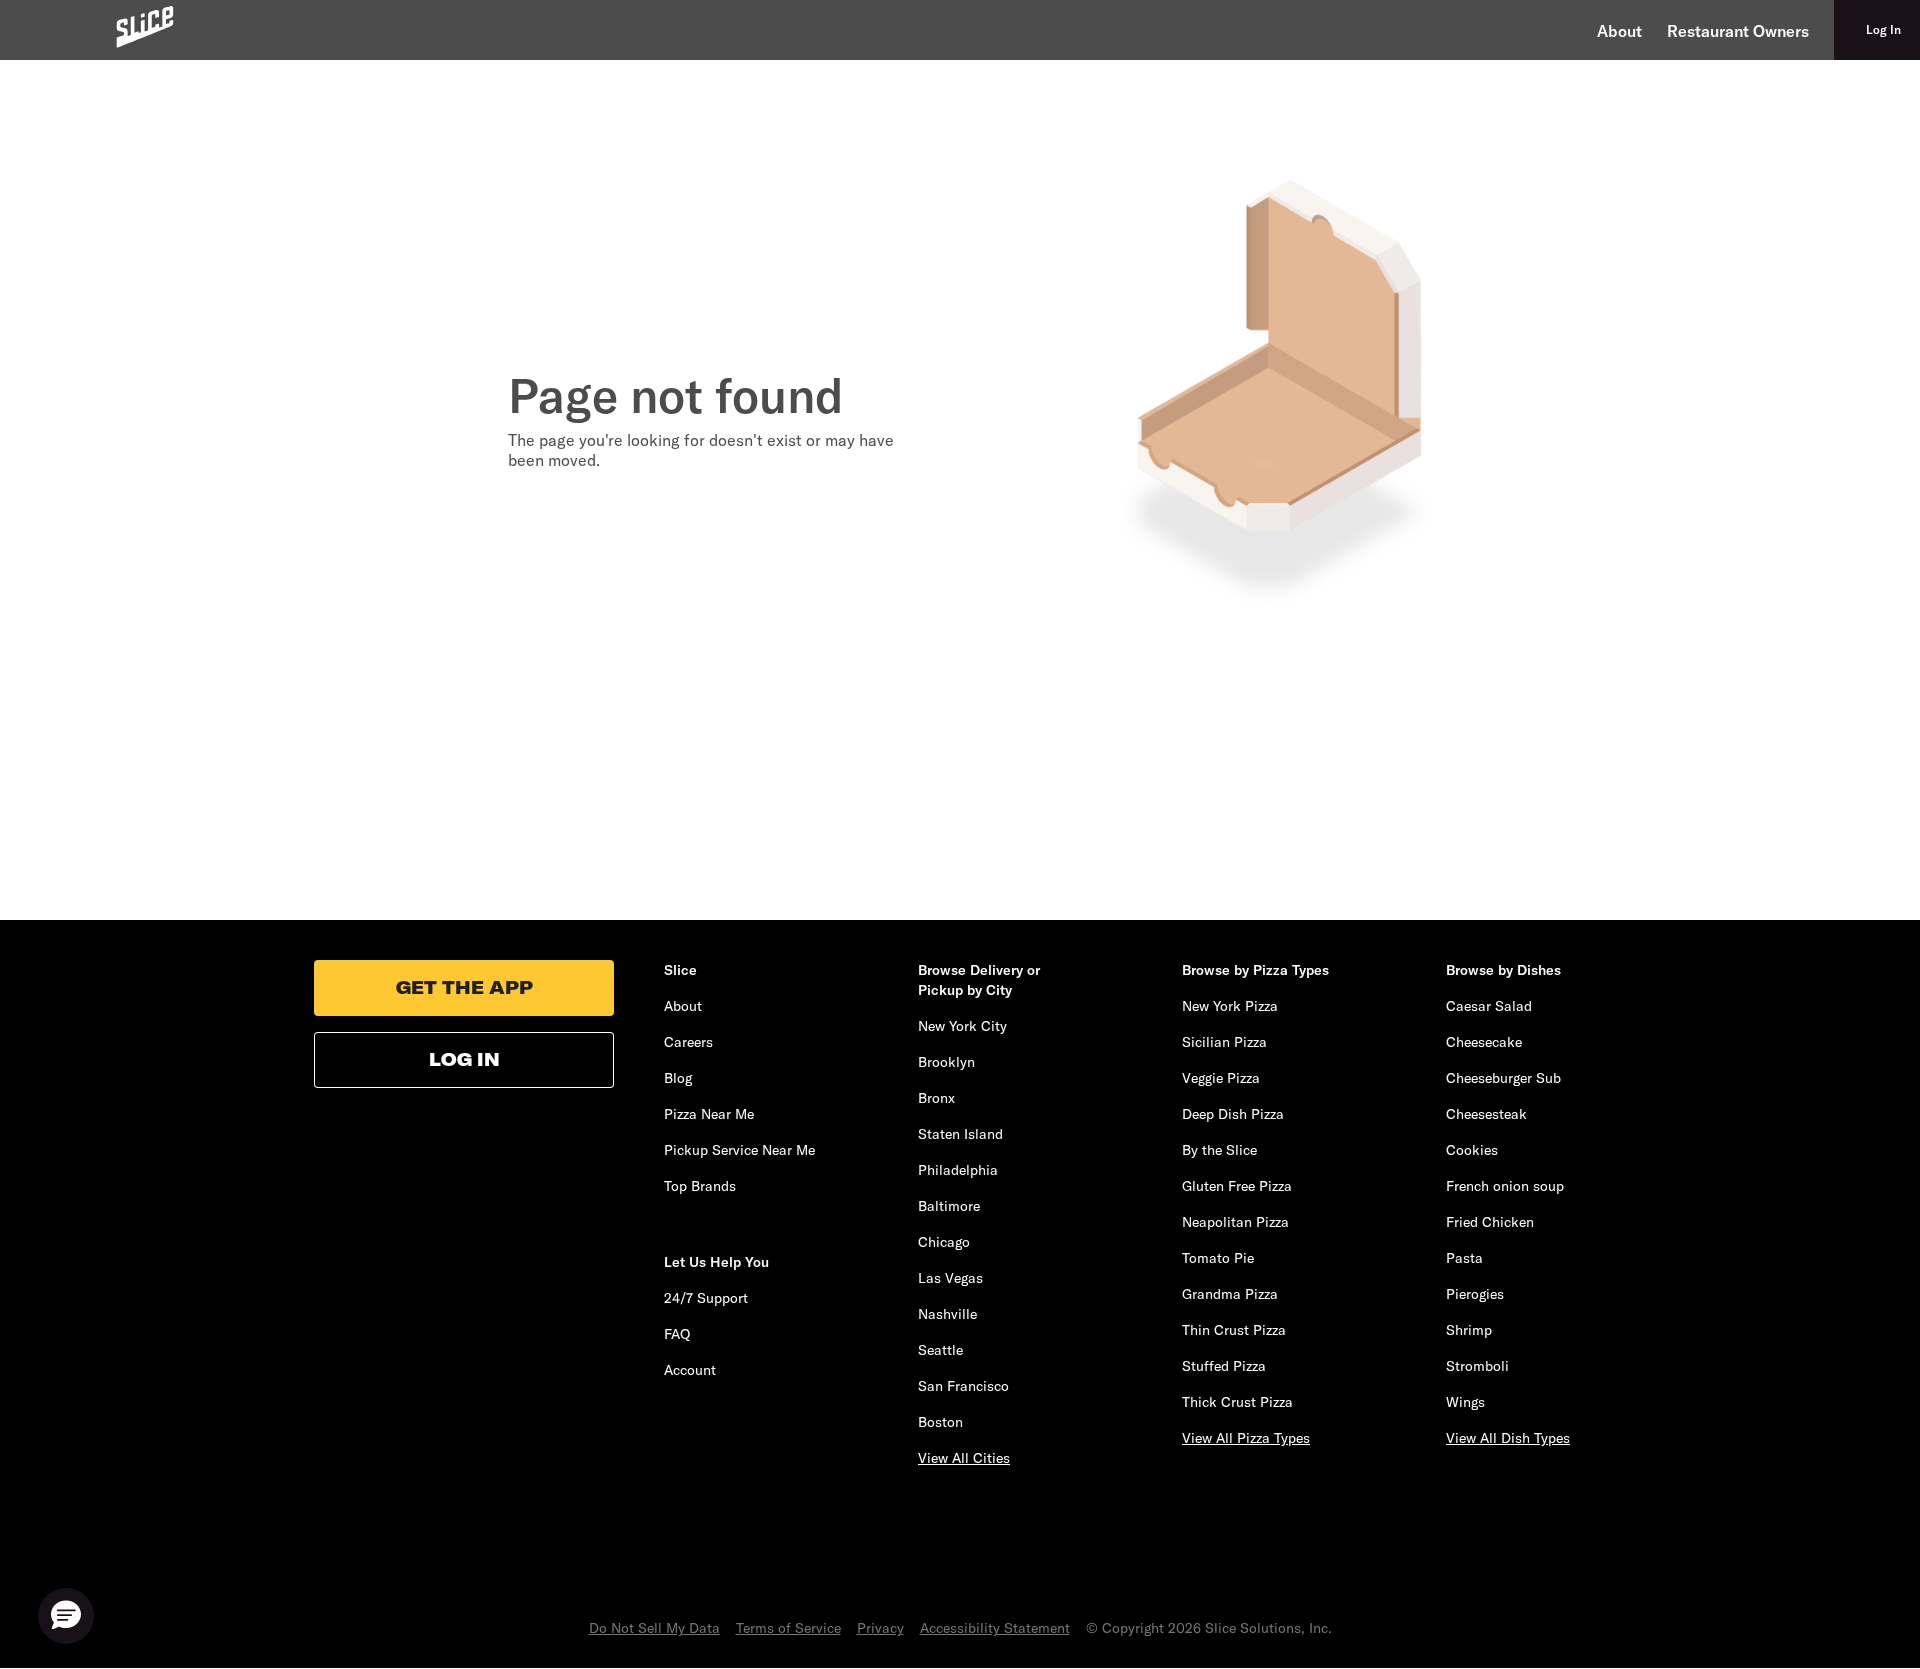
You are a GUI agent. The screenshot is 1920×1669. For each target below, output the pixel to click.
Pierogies (1475, 1294)
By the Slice (1219, 1150)
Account (690, 1370)
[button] (66, 1616)
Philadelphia (958, 1170)
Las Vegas (950, 1278)
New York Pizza (1230, 1006)
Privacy (880, 1628)
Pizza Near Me (709, 1114)
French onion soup (1505, 1186)
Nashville (947, 1314)
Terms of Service (788, 1628)
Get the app (464, 987)
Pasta (1464, 1258)
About (1619, 31)
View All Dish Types (1508, 1438)
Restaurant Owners (1738, 31)
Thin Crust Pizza (1234, 1330)
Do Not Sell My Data (654, 1628)
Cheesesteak (1486, 1114)
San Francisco (963, 1386)
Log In (464, 1059)
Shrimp (1469, 1330)
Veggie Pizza (1221, 1078)
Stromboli (1477, 1366)
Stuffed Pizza (1224, 1366)
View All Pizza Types (1246, 1438)
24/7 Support (706, 1298)
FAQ (677, 1334)
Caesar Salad (1489, 1006)
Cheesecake (1484, 1042)
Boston (940, 1422)
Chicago (944, 1242)
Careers (688, 1042)
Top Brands (700, 1186)
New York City (962, 1026)
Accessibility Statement (995, 1628)
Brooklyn (946, 1062)
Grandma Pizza (1230, 1294)
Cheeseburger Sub (1503, 1078)
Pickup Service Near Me (739, 1150)
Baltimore (949, 1206)
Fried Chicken (1490, 1222)
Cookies (1472, 1150)
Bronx (936, 1098)
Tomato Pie (1218, 1258)
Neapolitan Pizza (1235, 1222)
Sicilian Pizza (1224, 1042)
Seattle (940, 1350)
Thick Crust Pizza (1237, 1402)
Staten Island (960, 1134)
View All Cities (964, 1458)
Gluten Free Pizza (1237, 1186)
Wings (1465, 1402)
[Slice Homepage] (145, 26)
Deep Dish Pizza (1233, 1114)
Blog (678, 1078)
